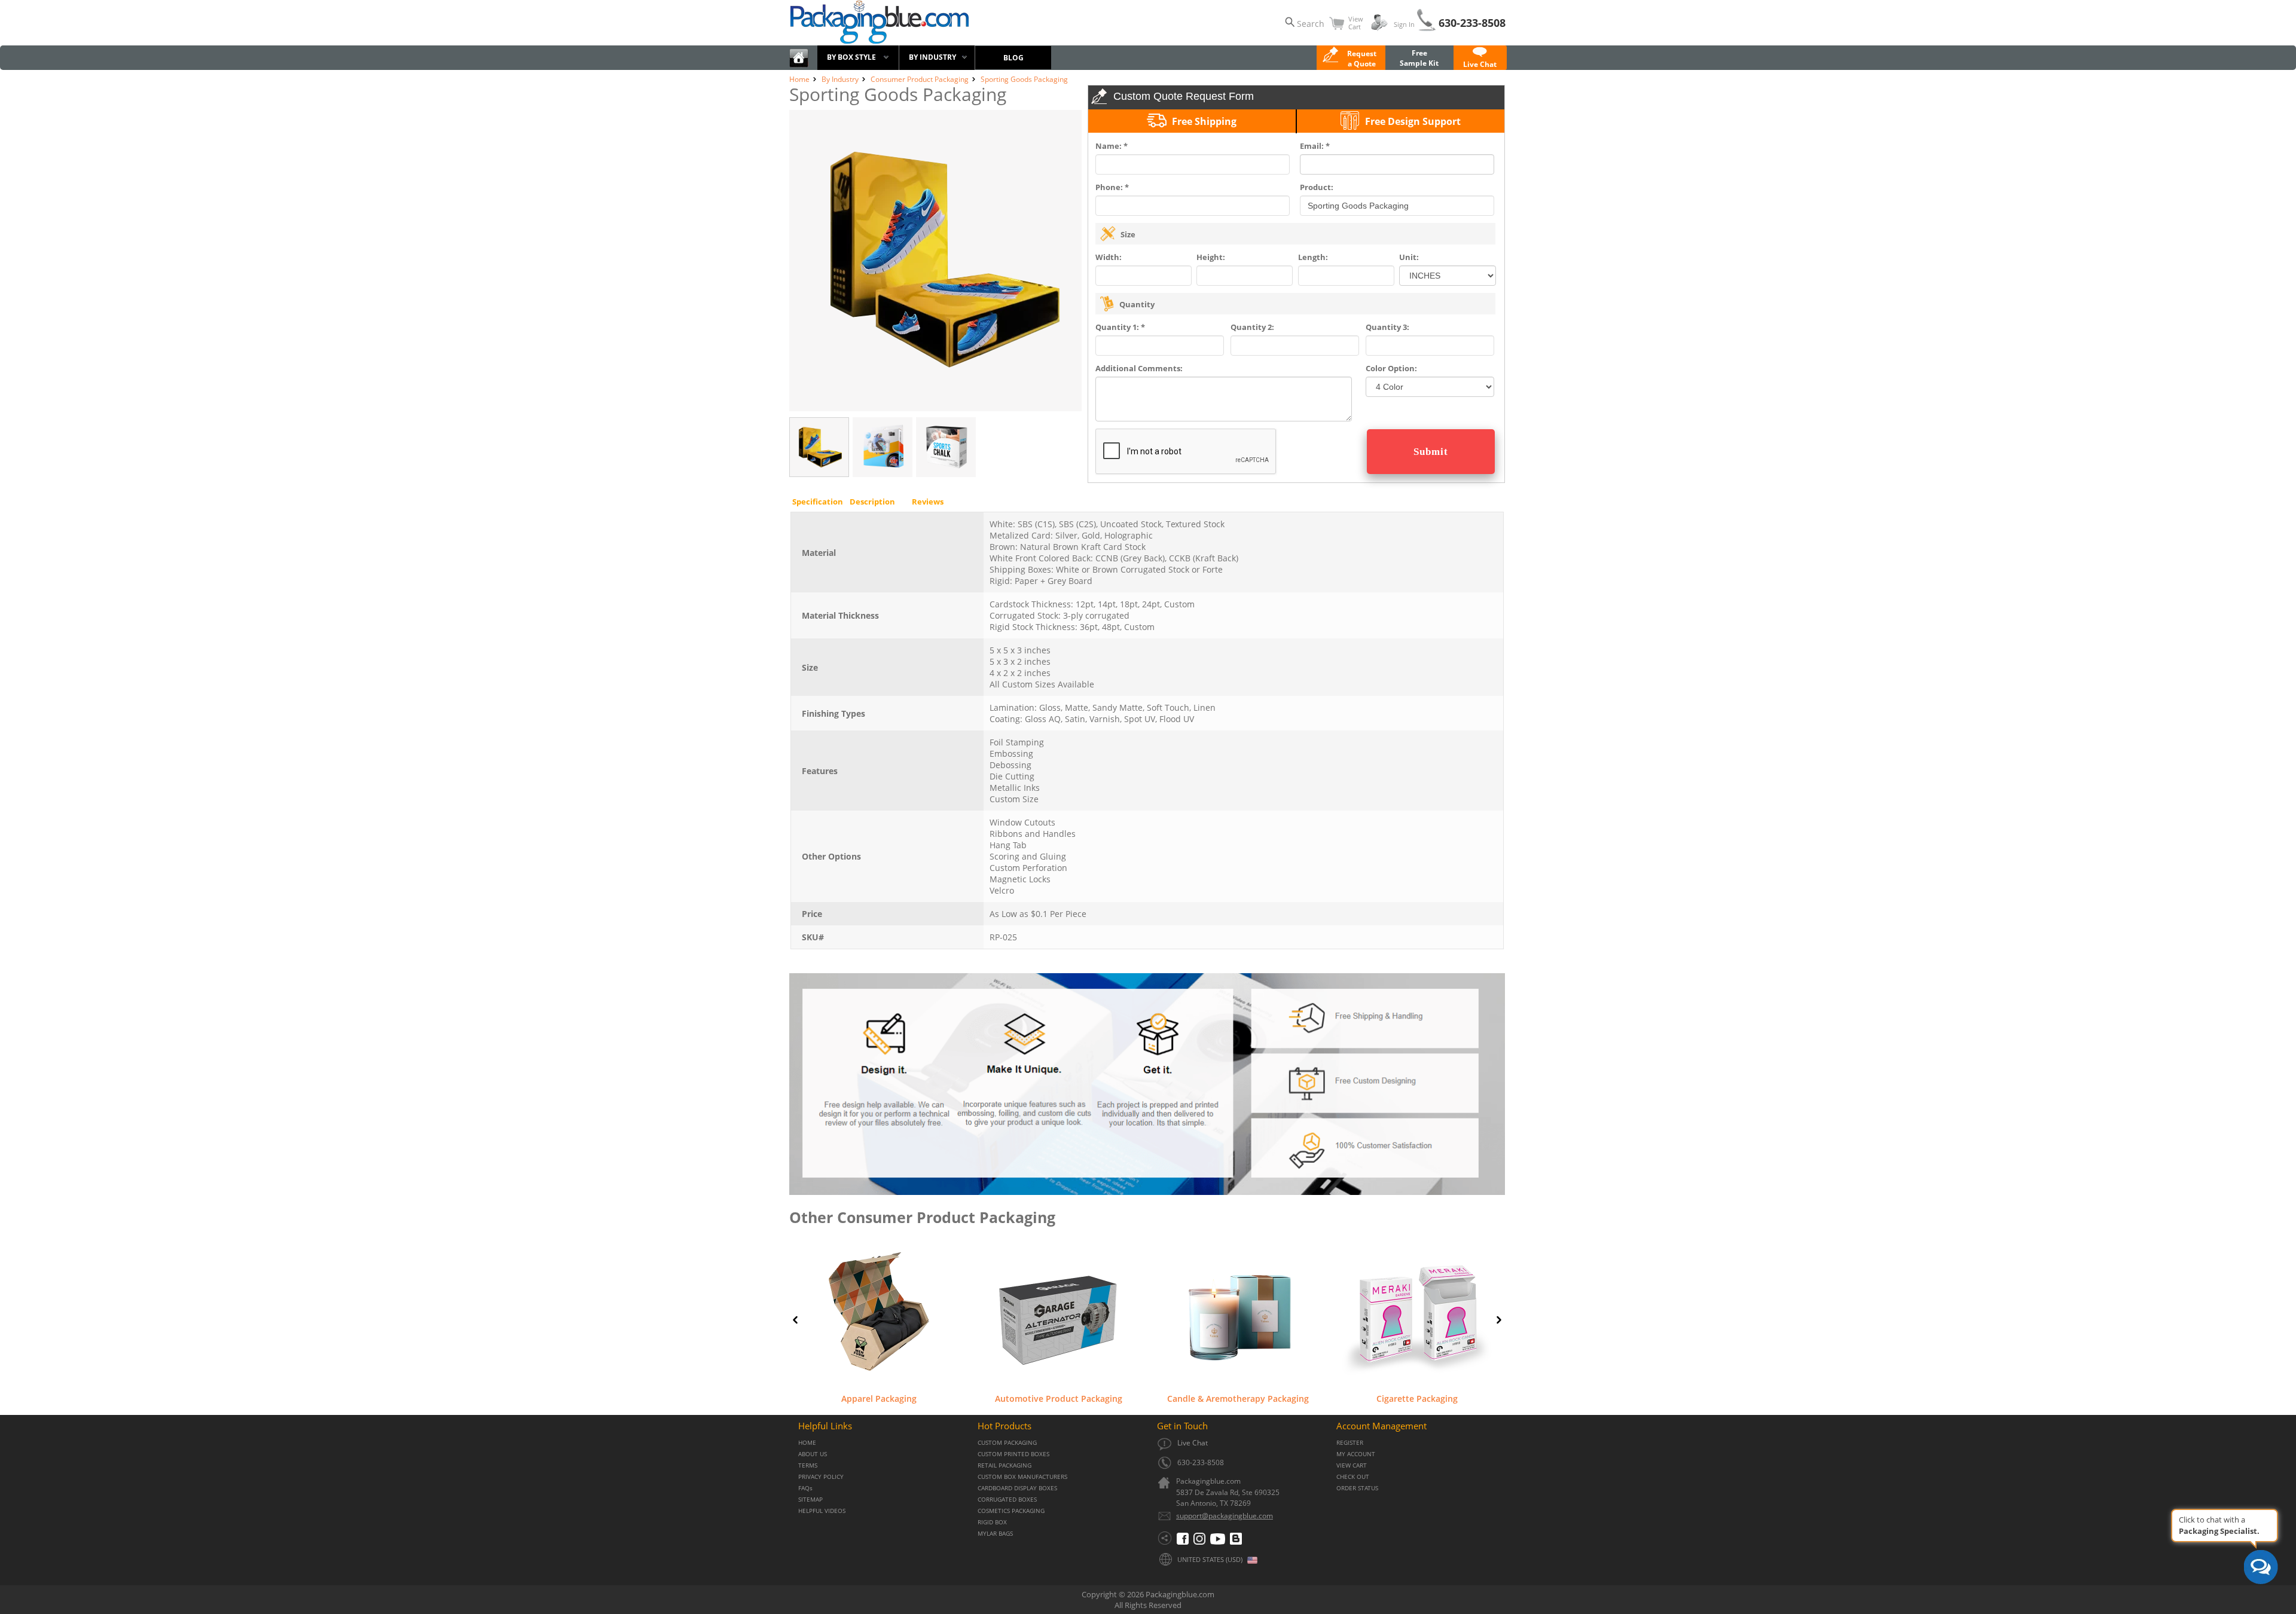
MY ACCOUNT (1356, 1454)
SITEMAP (810, 1500)
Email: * (1315, 146)
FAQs (805, 1488)
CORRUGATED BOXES (1007, 1500)
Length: (1313, 257)
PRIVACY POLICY (821, 1477)
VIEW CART (1352, 1465)
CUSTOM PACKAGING (1007, 1443)
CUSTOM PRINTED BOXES (1013, 1454)
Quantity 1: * (1120, 327)
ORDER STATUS (1357, 1488)
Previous (795, 1320)
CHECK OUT (1353, 1477)
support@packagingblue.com (1225, 1516)
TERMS (808, 1465)
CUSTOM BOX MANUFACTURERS (1022, 1477)
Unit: (1409, 257)
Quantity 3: (1387, 327)
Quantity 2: (1252, 327)
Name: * (1112, 146)
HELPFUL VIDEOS (822, 1511)
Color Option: (1391, 368)
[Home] (799, 65)
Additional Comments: (1139, 368)
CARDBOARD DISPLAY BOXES (1017, 1488)
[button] (1480, 59)
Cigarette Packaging (1417, 1398)
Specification (818, 502)
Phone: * (1112, 187)
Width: (1109, 257)
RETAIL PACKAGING (1004, 1465)
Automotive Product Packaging (1059, 1398)
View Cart (1356, 23)
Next (1499, 1320)
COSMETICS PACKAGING (1011, 1511)
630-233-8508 (1472, 23)
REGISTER (1350, 1443)
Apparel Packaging (879, 1398)
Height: (1211, 257)
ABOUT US (813, 1454)
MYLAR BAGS (995, 1534)
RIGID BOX (992, 1522)
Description (872, 502)
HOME (807, 1443)
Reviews (928, 502)
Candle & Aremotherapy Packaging (1238, 1398)
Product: (1317, 187)
